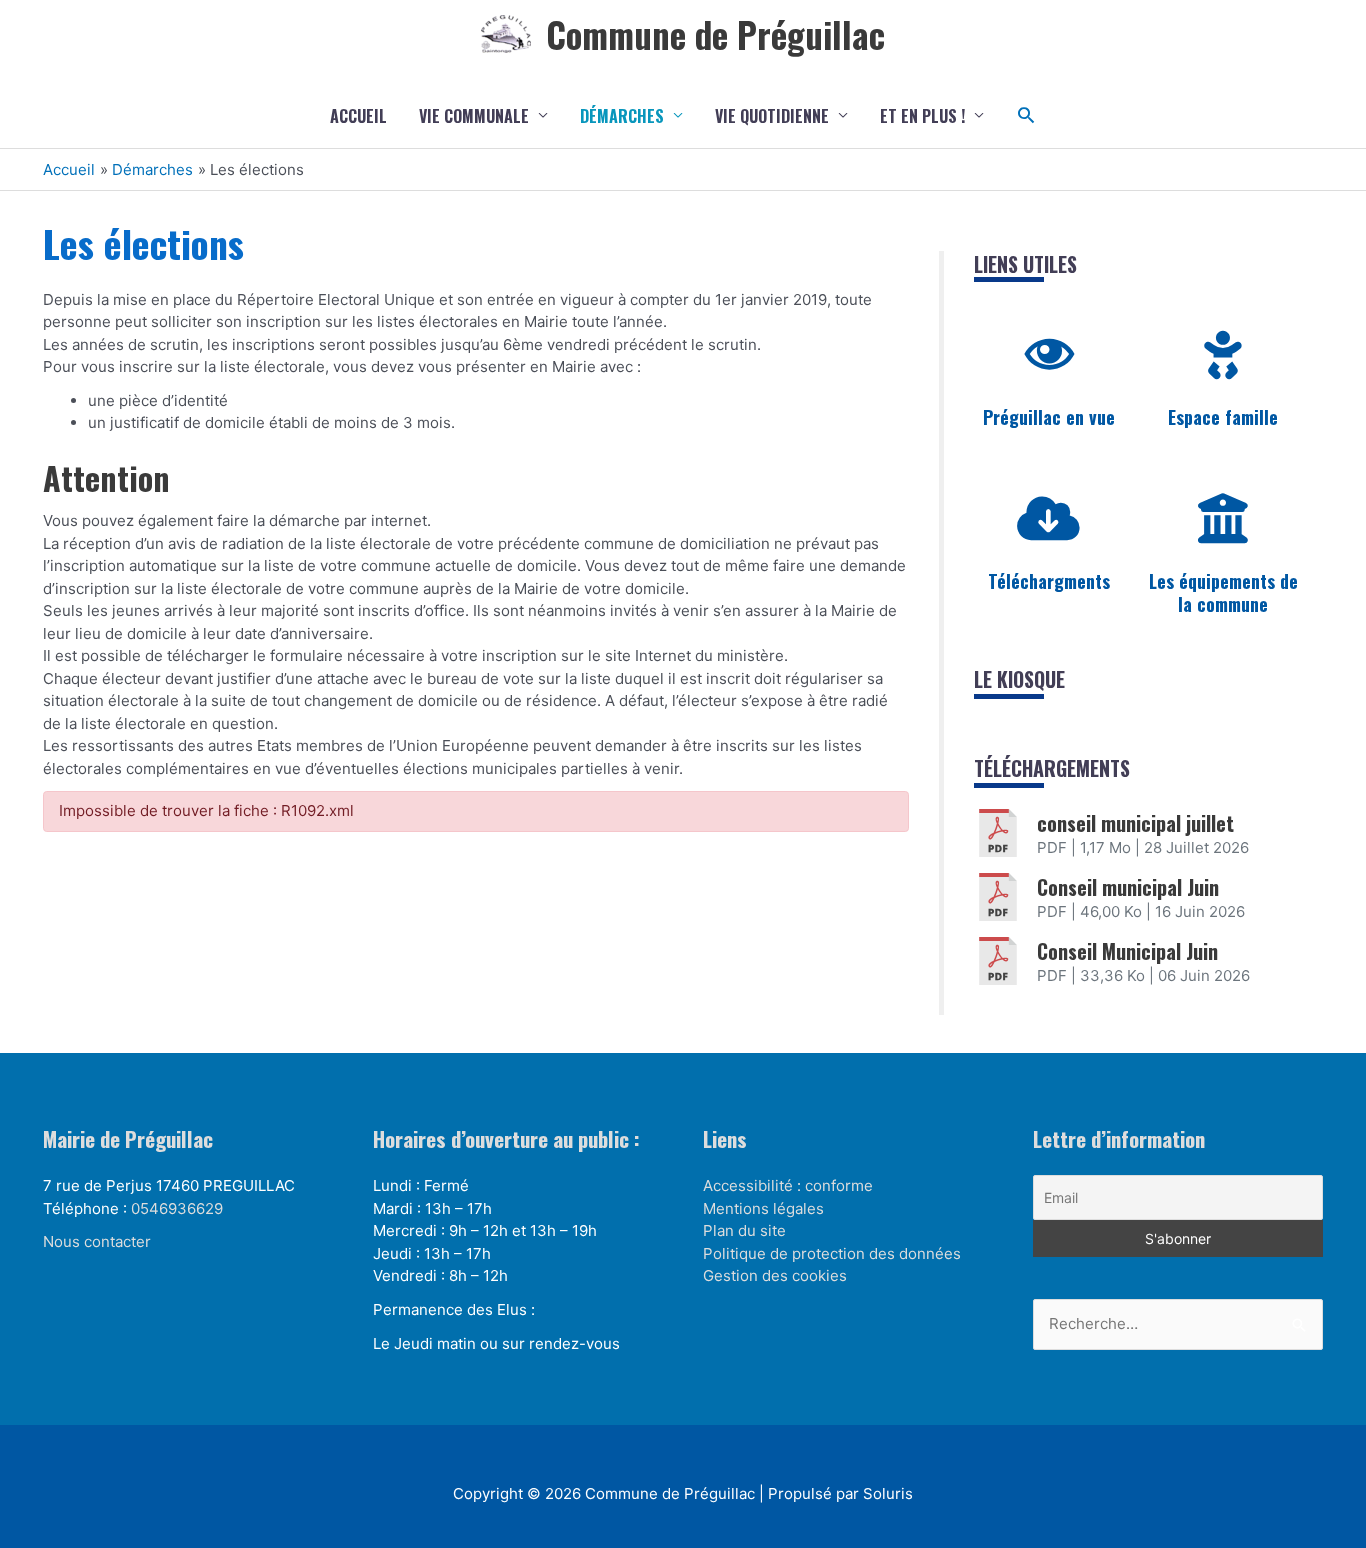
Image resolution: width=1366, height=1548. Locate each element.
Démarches (622, 116)
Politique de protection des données (832, 1253)
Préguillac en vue (1049, 417)
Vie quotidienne (772, 116)
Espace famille (1223, 417)
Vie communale (474, 116)
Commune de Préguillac (715, 34)
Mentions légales (763, 1208)
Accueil (358, 116)
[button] (1026, 115)
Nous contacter (97, 1241)
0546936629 (177, 1208)
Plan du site (744, 1230)
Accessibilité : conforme (788, 1185)
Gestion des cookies (775, 1275)
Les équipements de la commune (1223, 592)
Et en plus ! (922, 116)
